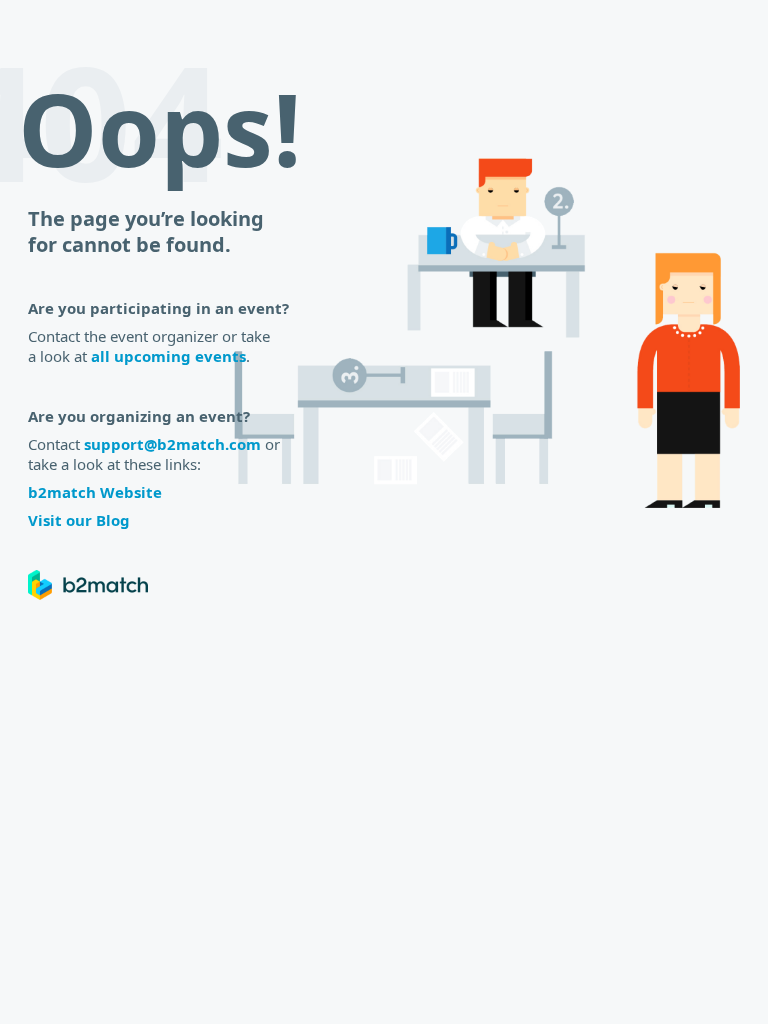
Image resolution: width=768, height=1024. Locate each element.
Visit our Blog (79, 520)
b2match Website (95, 492)
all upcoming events (168, 356)
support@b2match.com (172, 444)
